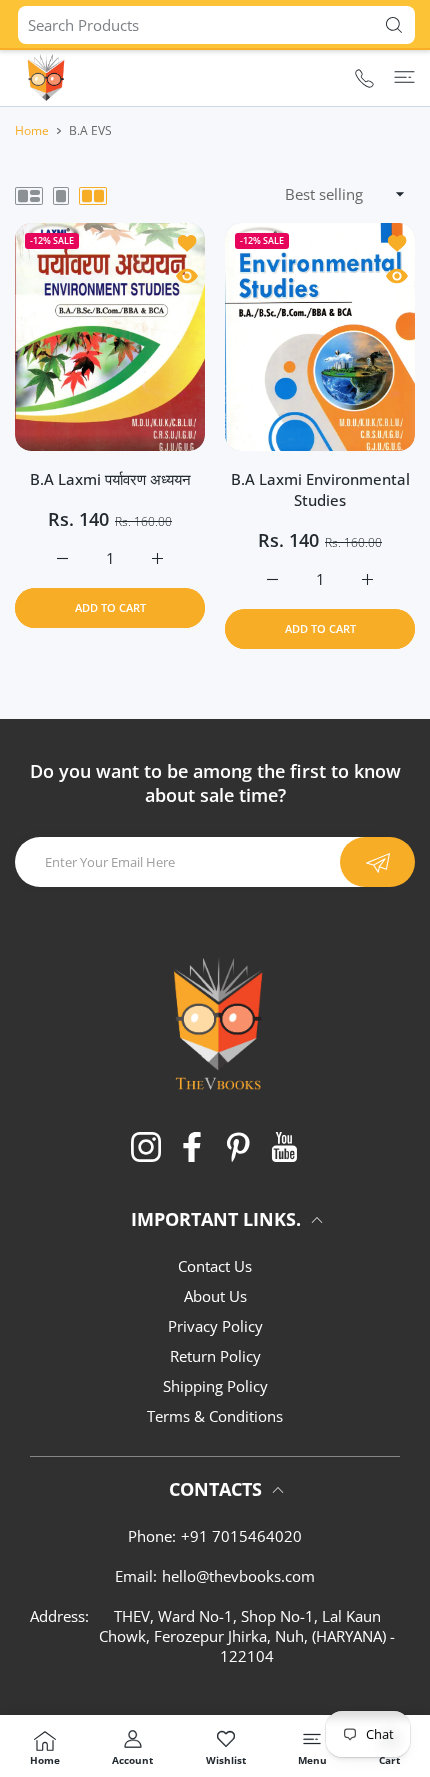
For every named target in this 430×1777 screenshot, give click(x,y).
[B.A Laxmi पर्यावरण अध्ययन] (110, 337)
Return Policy (215, 1356)
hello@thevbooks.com (238, 1576)
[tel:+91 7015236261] (364, 77)
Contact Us (215, 1266)
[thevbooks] (45, 77)
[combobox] (216, 25)
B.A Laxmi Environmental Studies (320, 489)
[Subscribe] (377, 862)
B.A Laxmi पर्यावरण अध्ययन (110, 479)
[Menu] (404, 77)
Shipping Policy (215, 1386)
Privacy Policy (215, 1326)
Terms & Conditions (215, 1416)
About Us (215, 1296)
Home (32, 130)
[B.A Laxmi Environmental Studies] (320, 337)
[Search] (389, 25)
